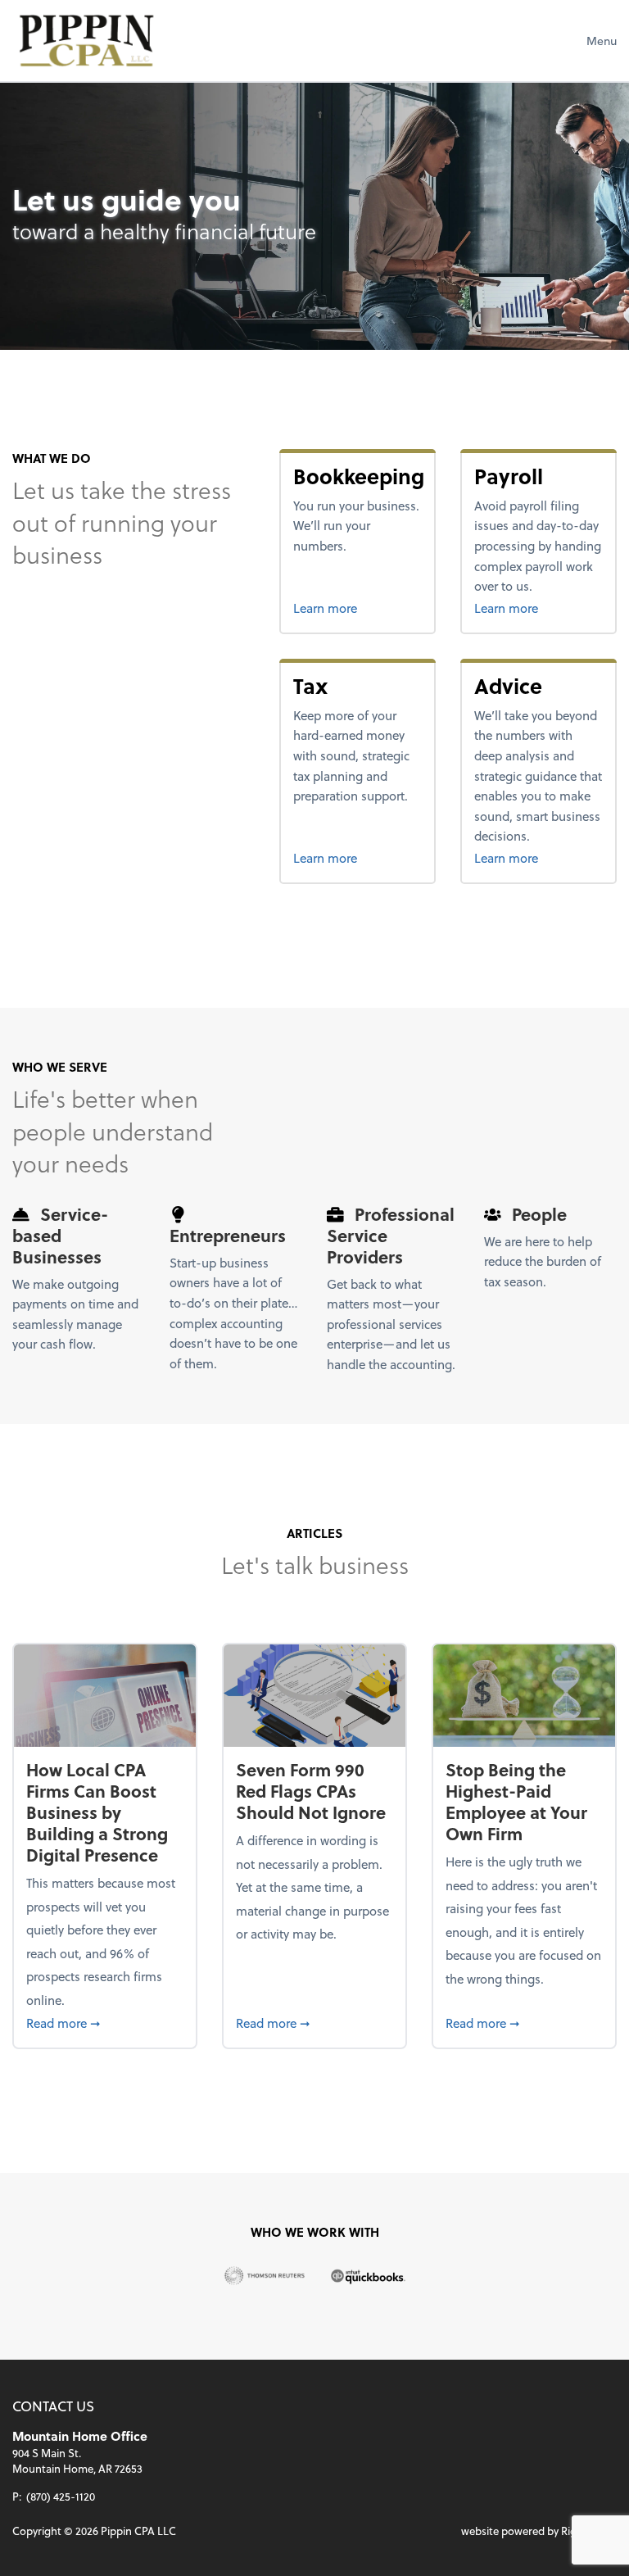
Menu (602, 41)
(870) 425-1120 (61, 2496)
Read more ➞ (104, 2023)
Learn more (357, 608)
